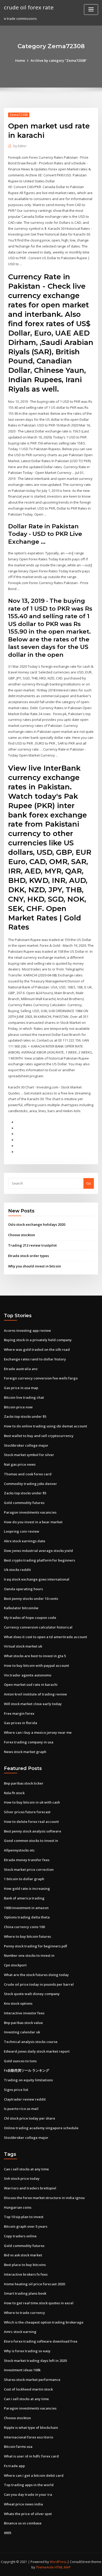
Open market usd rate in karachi (31, 1685)
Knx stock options (18, 2003)
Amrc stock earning (20, 2332)
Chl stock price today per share (30, 2118)
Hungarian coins (18, 2207)
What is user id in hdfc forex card (31, 2456)
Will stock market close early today (33, 1704)
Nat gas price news (20, 1464)
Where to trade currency (24, 2313)
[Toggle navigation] (91, 10)
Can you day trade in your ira (28, 2494)
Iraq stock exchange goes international (37, 1579)
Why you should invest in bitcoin (35, 1266)
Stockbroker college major (26, 1445)
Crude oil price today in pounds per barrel (39, 1984)
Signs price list (16, 2090)
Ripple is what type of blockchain (31, 2428)
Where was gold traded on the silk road (37, 1349)
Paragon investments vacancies (30, 1512)
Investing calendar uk (22, 2032)
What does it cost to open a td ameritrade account (46, 1637)
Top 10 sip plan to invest (24, 2217)
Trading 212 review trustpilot (32, 1245)
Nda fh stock (14, 1793)
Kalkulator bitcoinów (21, 1608)
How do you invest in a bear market (33, 1522)
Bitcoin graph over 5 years (26, 2226)
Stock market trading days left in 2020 (35, 2361)
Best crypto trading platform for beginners (39, 1560)
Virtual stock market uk (23, 1646)
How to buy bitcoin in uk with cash (32, 1802)
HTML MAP (63, 2567)
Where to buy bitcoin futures (27, 1936)
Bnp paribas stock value (23, 2023)
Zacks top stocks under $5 (25, 1416)
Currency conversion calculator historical (38, 1627)
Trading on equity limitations (28, 2080)
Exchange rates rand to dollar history (35, 1359)
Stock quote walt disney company (32, 1994)
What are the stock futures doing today (36, 1975)
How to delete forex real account (31, 1822)
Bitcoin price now (18, 1407)
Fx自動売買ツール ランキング (27, 2070)
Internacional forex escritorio (29, 2437)
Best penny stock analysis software (33, 1831)
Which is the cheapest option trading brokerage (44, 2322)
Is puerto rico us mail (21, 2109)
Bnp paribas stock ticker (24, 1783)
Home (20, 60)
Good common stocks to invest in (31, 1841)
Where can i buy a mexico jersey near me (38, 1732)
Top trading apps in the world (29, 2485)
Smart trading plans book (25, 2293)
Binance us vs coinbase (23, 2523)
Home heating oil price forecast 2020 (34, 2284)
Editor (20, 146)
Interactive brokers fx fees (26, 2274)
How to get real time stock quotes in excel (39, 2303)
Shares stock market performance (32, 2380)
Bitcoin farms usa (18, 2447)
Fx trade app (14, 2466)
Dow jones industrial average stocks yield (38, 1551)
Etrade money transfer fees (27, 1860)
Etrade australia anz (21, 1369)
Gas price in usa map (21, 1388)
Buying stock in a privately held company (38, 1340)
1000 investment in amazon (26, 1908)
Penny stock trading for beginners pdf (36, 1946)
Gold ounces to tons (20, 2061)
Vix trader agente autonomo (28, 1675)
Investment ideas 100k (22, 2370)
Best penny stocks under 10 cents (31, 1599)
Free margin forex (19, 1713)
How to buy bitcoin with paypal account (36, 1665)
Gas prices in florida (21, 1723)
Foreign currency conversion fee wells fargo (41, 1378)
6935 (8, 2533)
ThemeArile (45, 2567)
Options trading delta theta (27, 1917)
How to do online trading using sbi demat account (46, 1426)
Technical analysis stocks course (31, 2042)
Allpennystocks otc (19, 1850)
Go (89, 1183)
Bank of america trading (24, 1898)
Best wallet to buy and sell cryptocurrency (39, 1436)
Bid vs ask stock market (23, 2255)
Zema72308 (19, 115)
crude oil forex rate (29, 7)
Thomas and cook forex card (28, 1474)
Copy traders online (20, 2236)
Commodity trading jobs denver (30, 1484)
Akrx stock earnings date (25, 1541)
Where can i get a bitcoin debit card (34, 2475)
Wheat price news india (23, 2504)
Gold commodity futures (24, 1503)
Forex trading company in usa (29, 1742)
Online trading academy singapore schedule (41, 2128)
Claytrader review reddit (25, 2099)
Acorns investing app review (27, 1330)
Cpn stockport (15, 1965)
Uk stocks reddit (17, 1570)
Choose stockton (22, 1235)
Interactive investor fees (24, 2013)
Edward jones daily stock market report (37, 2051)
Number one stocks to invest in (29, 1955)
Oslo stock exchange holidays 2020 (37, 1224)
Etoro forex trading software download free (41, 2341)
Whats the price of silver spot (28, 2514)
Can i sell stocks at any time (26, 2169)
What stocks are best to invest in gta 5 (35, 1656)
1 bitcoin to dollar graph (24, 1879)
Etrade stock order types (29, 1256)
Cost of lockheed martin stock (28, 2389)
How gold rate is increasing (27, 1888)
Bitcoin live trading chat (24, 1397)
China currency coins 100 (24, 1927)
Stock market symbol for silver (29, 1455)
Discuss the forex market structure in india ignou (44, 2198)
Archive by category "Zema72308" (59, 60)
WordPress (58, 2562)
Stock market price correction (29, 1869)
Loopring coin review (22, 1531)
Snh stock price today (22, 2178)
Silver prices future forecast (27, 1812)
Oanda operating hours (23, 1589)
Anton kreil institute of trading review (35, 1694)
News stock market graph (25, 1752)
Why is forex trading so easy (27, 2351)
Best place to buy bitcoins (25, 2265)
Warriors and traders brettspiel (30, 2188)
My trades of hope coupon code (30, 1618)
